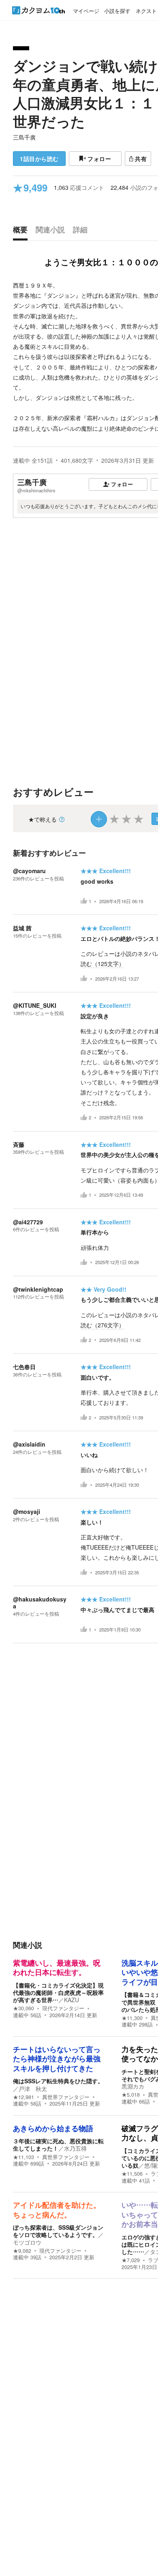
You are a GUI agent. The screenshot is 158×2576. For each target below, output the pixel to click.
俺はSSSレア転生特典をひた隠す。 (58, 2081)
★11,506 (132, 2174)
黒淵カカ (133, 2086)
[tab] (22, 232)
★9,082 (22, 2251)
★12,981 (23, 2097)
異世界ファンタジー (66, 2097)
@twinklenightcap (38, 1289)
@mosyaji (27, 1511)
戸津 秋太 (33, 2089)
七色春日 (24, 1367)
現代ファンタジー (63, 2008)
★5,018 (131, 2095)
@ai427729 (28, 1222)
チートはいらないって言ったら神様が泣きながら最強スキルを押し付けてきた (57, 2059)
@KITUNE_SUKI (35, 1005)
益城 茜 (22, 928)
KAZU (72, 2000)
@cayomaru (29, 871)
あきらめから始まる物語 (53, 2129)
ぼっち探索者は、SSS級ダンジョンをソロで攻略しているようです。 (58, 2231)
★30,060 (23, 2008)
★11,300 (132, 2018)
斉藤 (19, 1144)
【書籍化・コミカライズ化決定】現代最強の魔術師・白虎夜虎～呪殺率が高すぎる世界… (58, 1992)
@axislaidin (29, 1444)
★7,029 (131, 2260)
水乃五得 (75, 2148)
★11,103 (23, 2157)
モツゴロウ (27, 2242)
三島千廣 (24, 137)
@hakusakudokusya (40, 1602)
